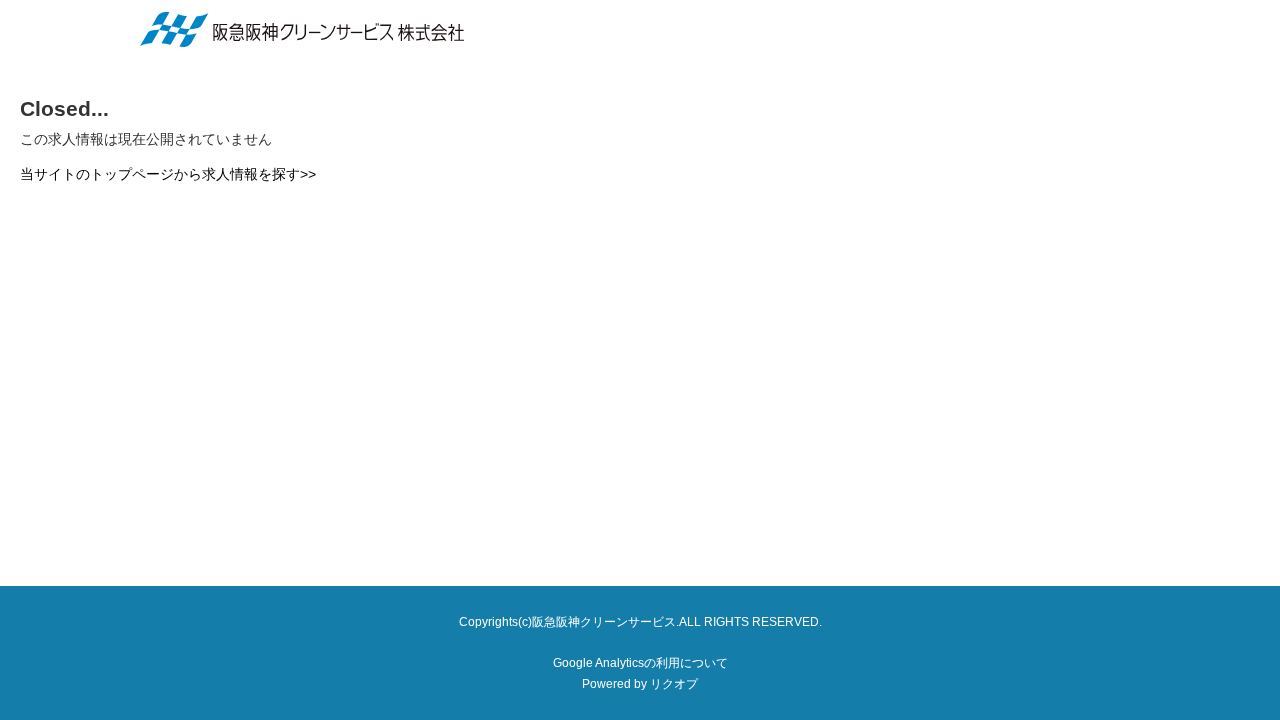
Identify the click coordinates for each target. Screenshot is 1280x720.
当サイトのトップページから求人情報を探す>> (168, 174)
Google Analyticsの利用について (640, 663)
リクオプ (674, 684)
